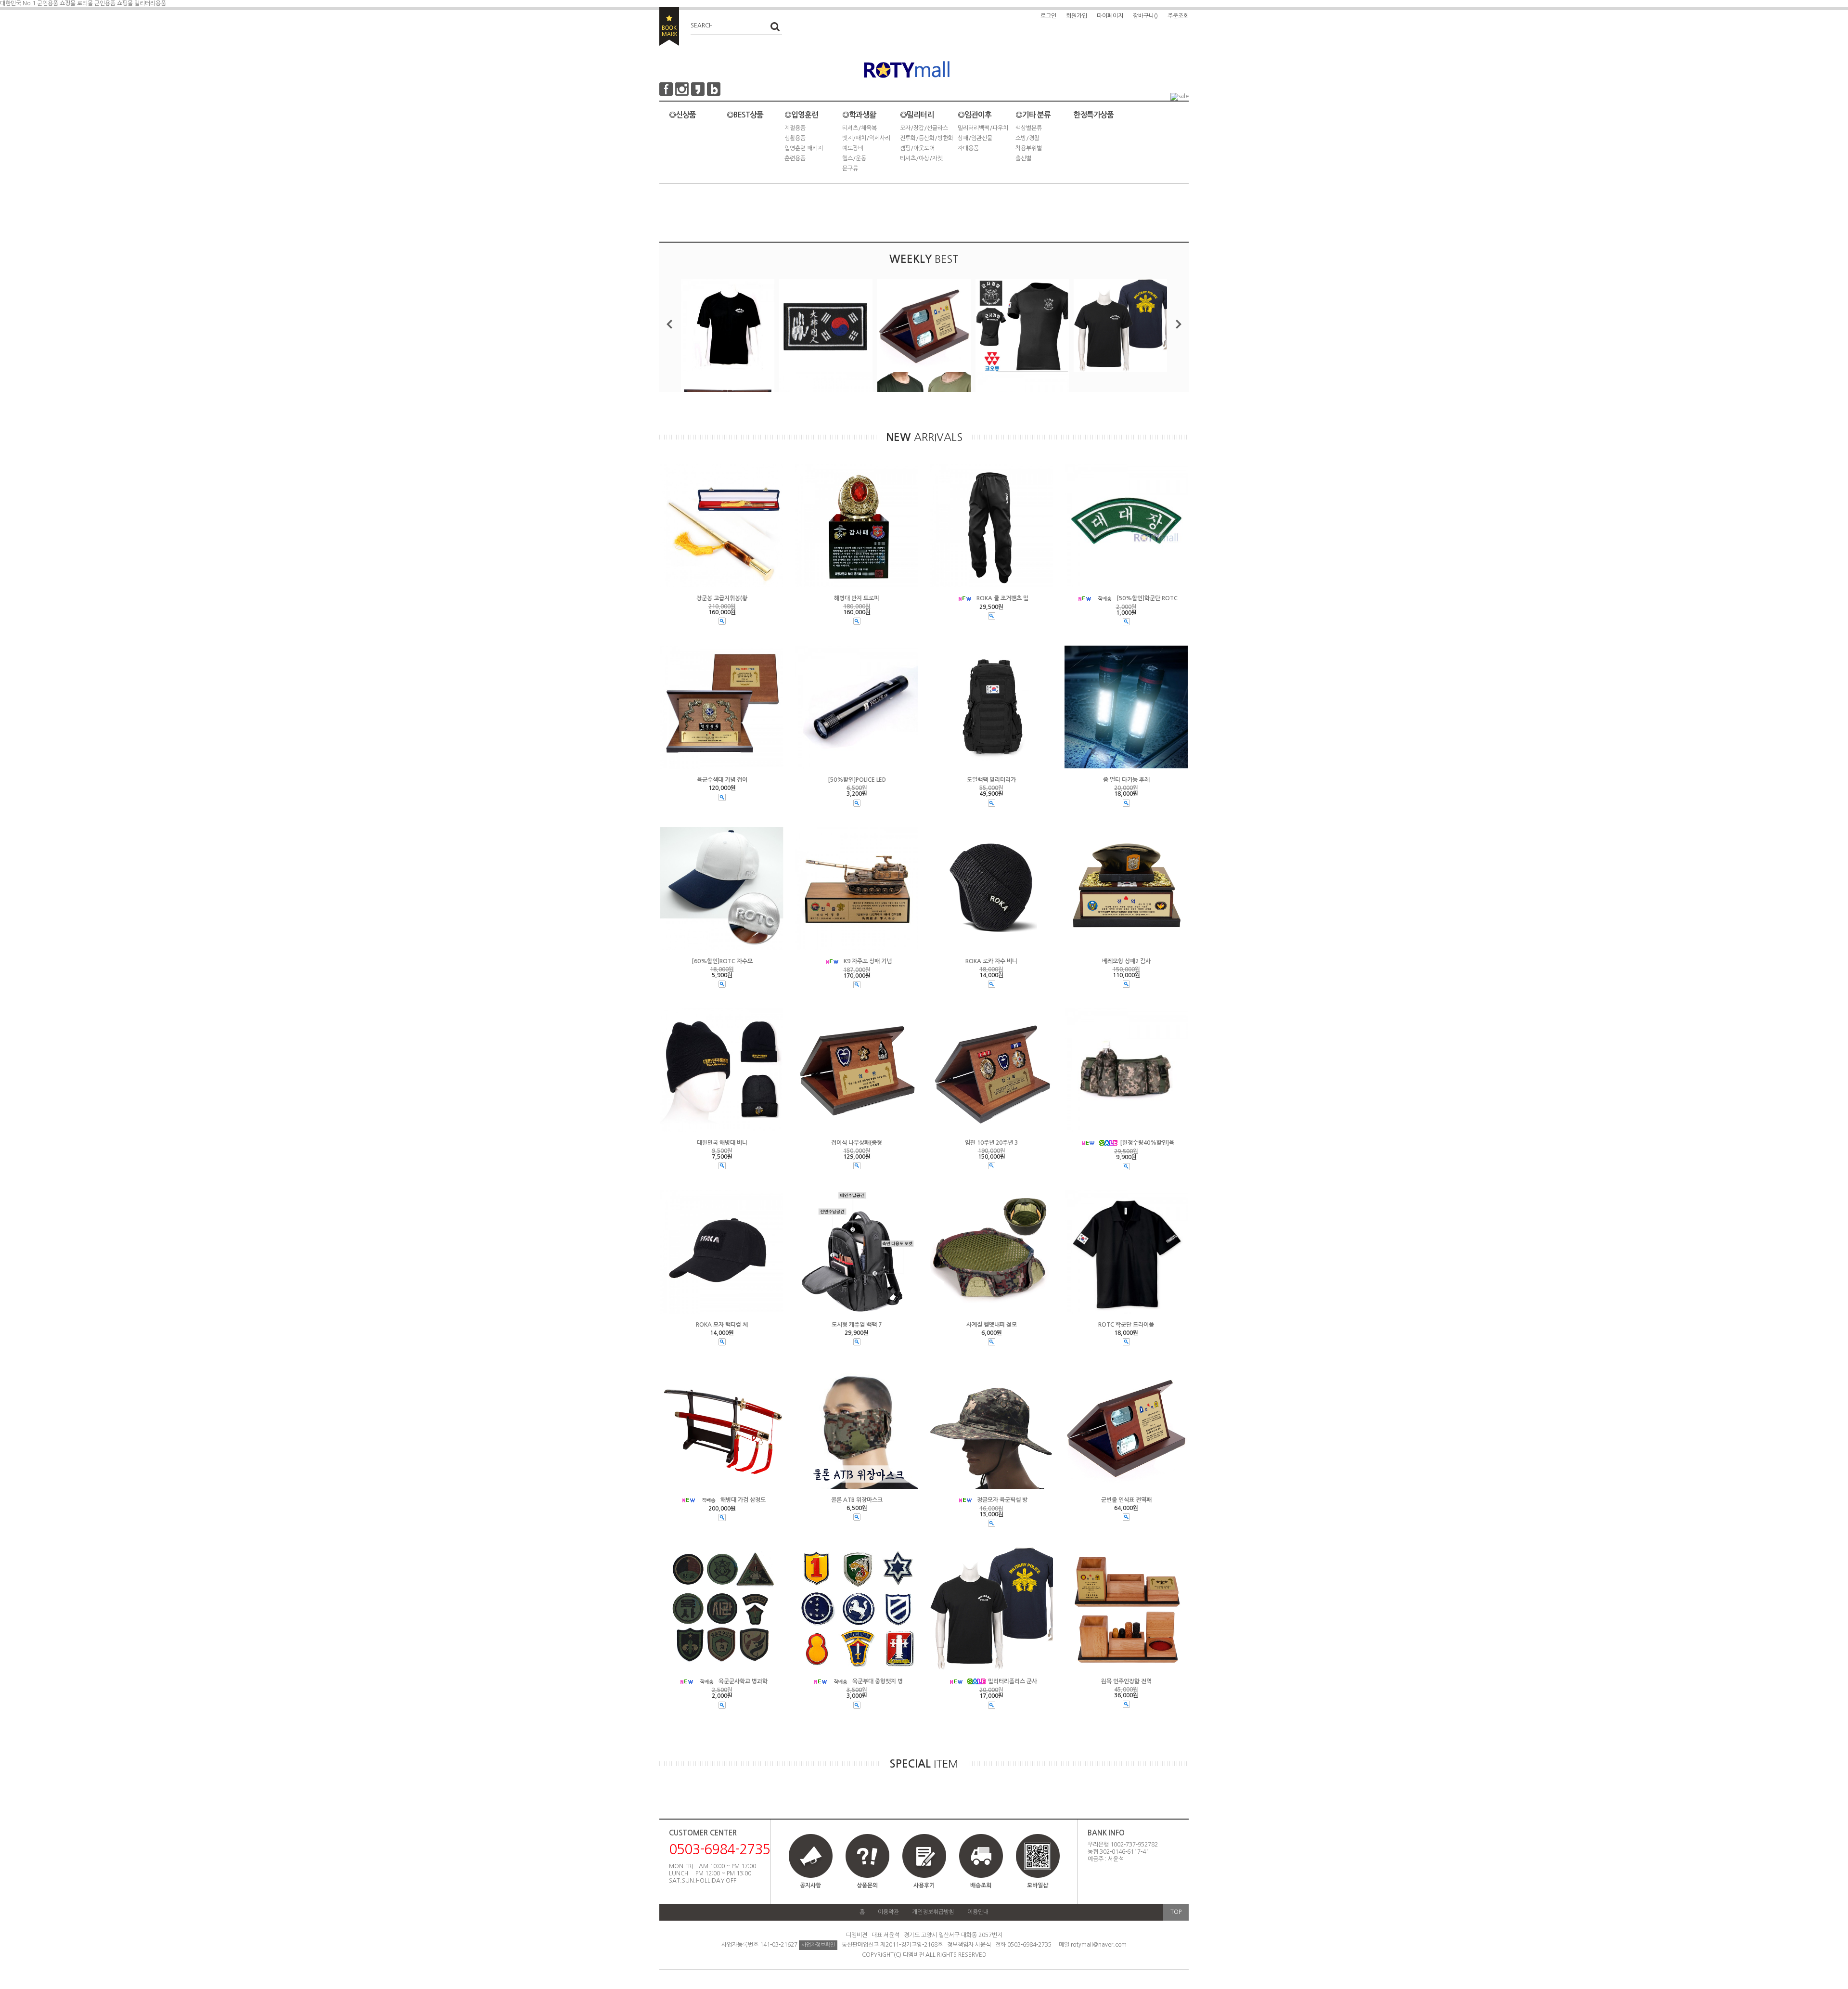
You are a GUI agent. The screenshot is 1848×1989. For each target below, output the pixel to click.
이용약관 (888, 1912)
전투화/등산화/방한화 (927, 138)
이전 (669, 324)
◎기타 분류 (1033, 115)
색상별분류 (1029, 128)
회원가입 (1077, 16)
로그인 (1048, 16)
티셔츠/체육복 (860, 128)
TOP (1176, 1912)
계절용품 (795, 128)
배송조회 (981, 1886)
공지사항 (810, 1886)
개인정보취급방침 (933, 1912)
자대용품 (968, 148)
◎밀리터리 (917, 115)
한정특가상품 (1093, 115)
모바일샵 (1038, 1886)
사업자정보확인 (818, 1945)
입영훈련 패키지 (804, 148)
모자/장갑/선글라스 (924, 128)
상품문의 (867, 1886)
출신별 (1023, 158)
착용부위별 (1029, 148)
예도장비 (853, 148)
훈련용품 (795, 158)
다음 (1179, 324)
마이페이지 (1110, 16)
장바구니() (1145, 16)
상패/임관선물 (975, 138)
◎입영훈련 (801, 115)
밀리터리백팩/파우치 (983, 128)
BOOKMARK (669, 26)
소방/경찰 (1027, 138)
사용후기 (924, 1886)
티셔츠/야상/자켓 (921, 158)
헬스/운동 (854, 158)
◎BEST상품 (745, 115)
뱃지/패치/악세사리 (866, 138)
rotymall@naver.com (1099, 1945)
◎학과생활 (859, 115)
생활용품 (795, 138)
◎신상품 (682, 115)
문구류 (850, 168)
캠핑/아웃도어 (917, 148)
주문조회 (1178, 16)
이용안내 (978, 1912)
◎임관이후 (975, 115)
